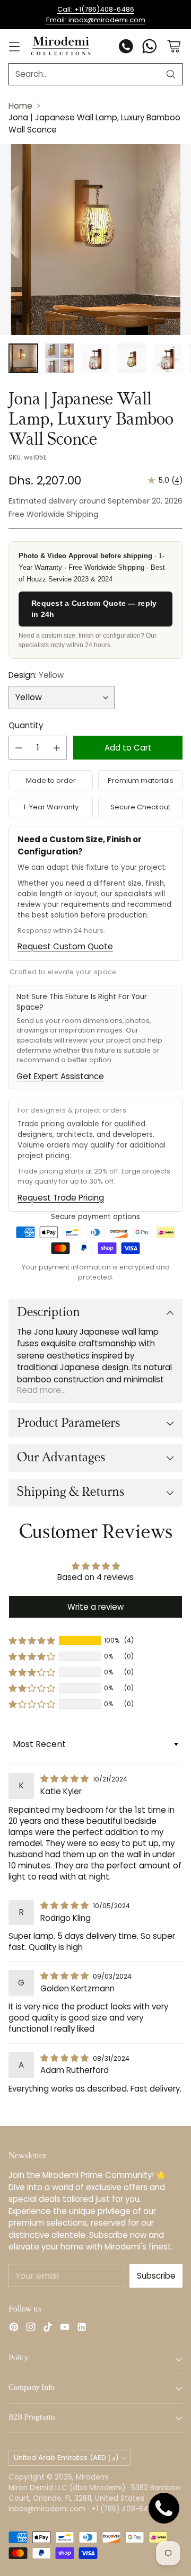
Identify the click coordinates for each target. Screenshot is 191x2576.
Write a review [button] (95, 1607)
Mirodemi (92, 2477)
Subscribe (156, 2276)
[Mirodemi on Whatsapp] (150, 48)
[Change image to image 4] (132, 358)
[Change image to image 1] (23, 358)
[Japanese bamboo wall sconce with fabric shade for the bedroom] (95, 240)
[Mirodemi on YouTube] (65, 2329)
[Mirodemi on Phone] (126, 48)
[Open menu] (14, 46)
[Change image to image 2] (59, 358)
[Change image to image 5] (168, 358)
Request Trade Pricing (61, 1198)
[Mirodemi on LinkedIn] (82, 2329)
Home (20, 106)
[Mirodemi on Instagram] (31, 2329)
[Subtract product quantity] (19, 748)
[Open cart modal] (174, 46)
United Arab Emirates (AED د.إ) (66, 2458)
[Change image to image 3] (95, 358)
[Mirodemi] (61, 46)
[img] (66, 1779)
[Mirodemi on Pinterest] (14, 2329)
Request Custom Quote (65, 946)
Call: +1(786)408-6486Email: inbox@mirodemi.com (96, 15)
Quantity (26, 725)
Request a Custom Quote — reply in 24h (94, 609)
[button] (32, 1640)
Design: (36, 675)
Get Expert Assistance (60, 1076)
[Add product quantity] (57, 748)
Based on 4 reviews (95, 1577)
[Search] (171, 74)
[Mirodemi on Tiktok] (48, 2329)
